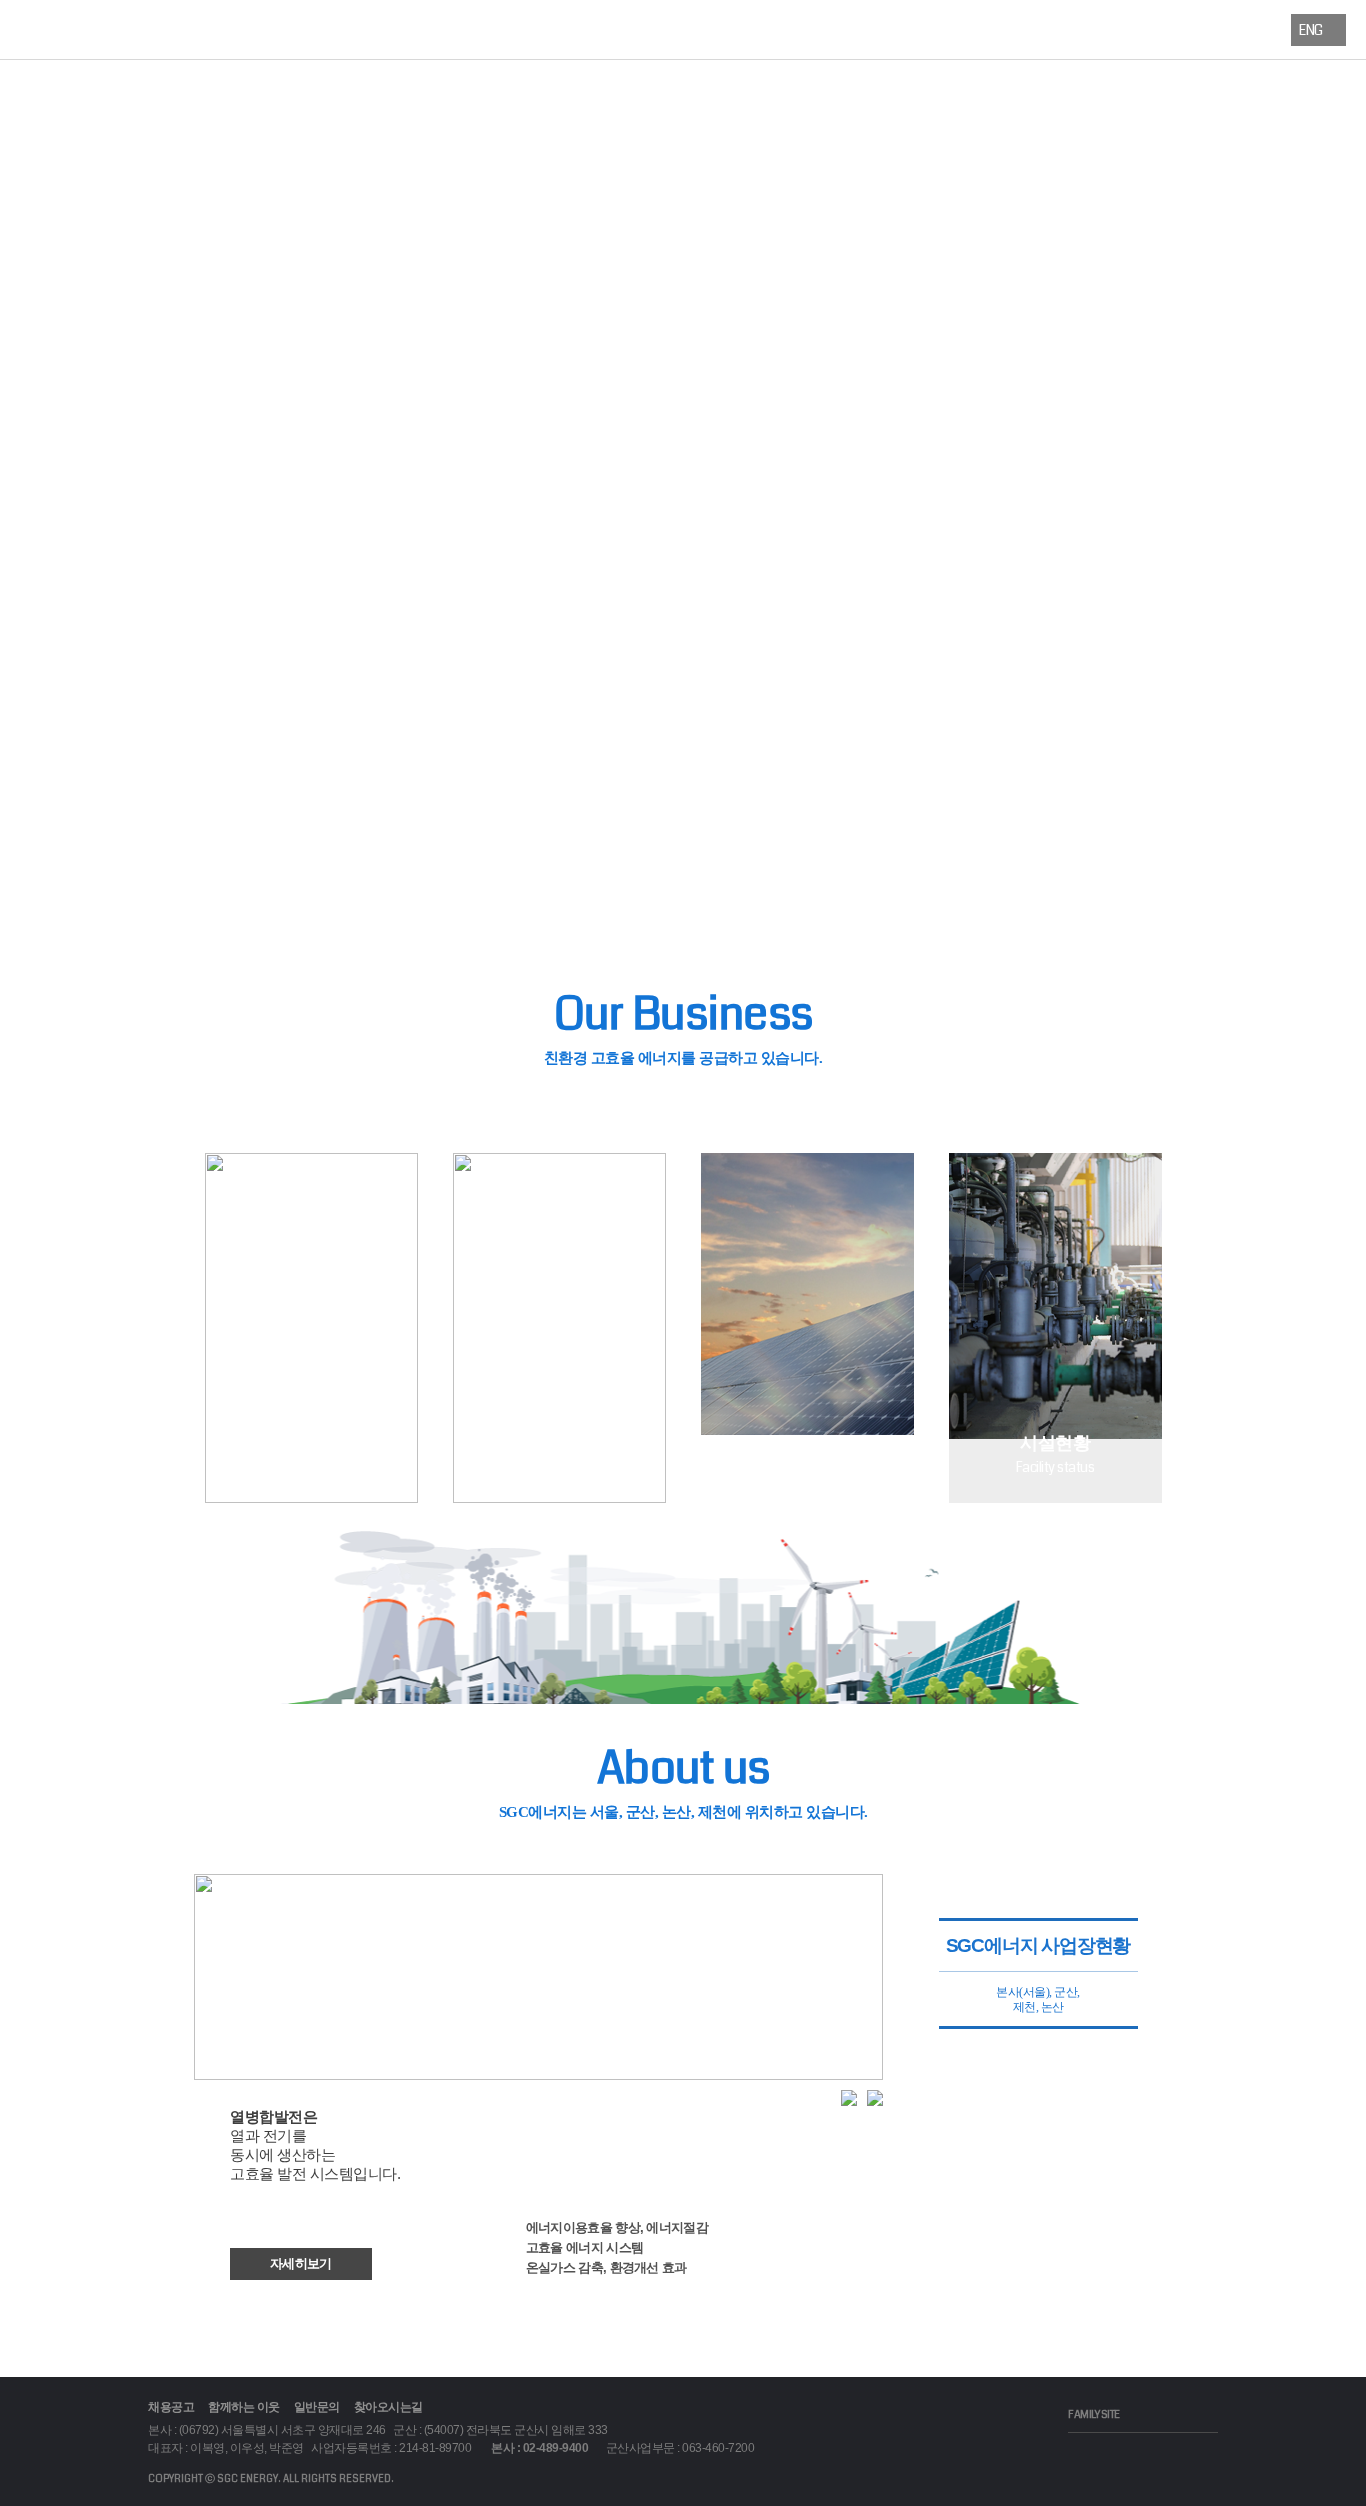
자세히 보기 (683, 529)
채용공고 (171, 2407)
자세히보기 (301, 2263)
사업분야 (347, 29)
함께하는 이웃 (244, 2407)
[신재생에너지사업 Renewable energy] (807, 1497)
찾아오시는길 (388, 2407)
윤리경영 (1012, 29)
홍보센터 (746, 29)
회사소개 (214, 29)
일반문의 (317, 2407)
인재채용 (1145, 29)
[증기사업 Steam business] (311, 1497)
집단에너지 (480, 29)
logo (115, 32)
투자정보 (613, 29)
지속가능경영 (879, 29)
